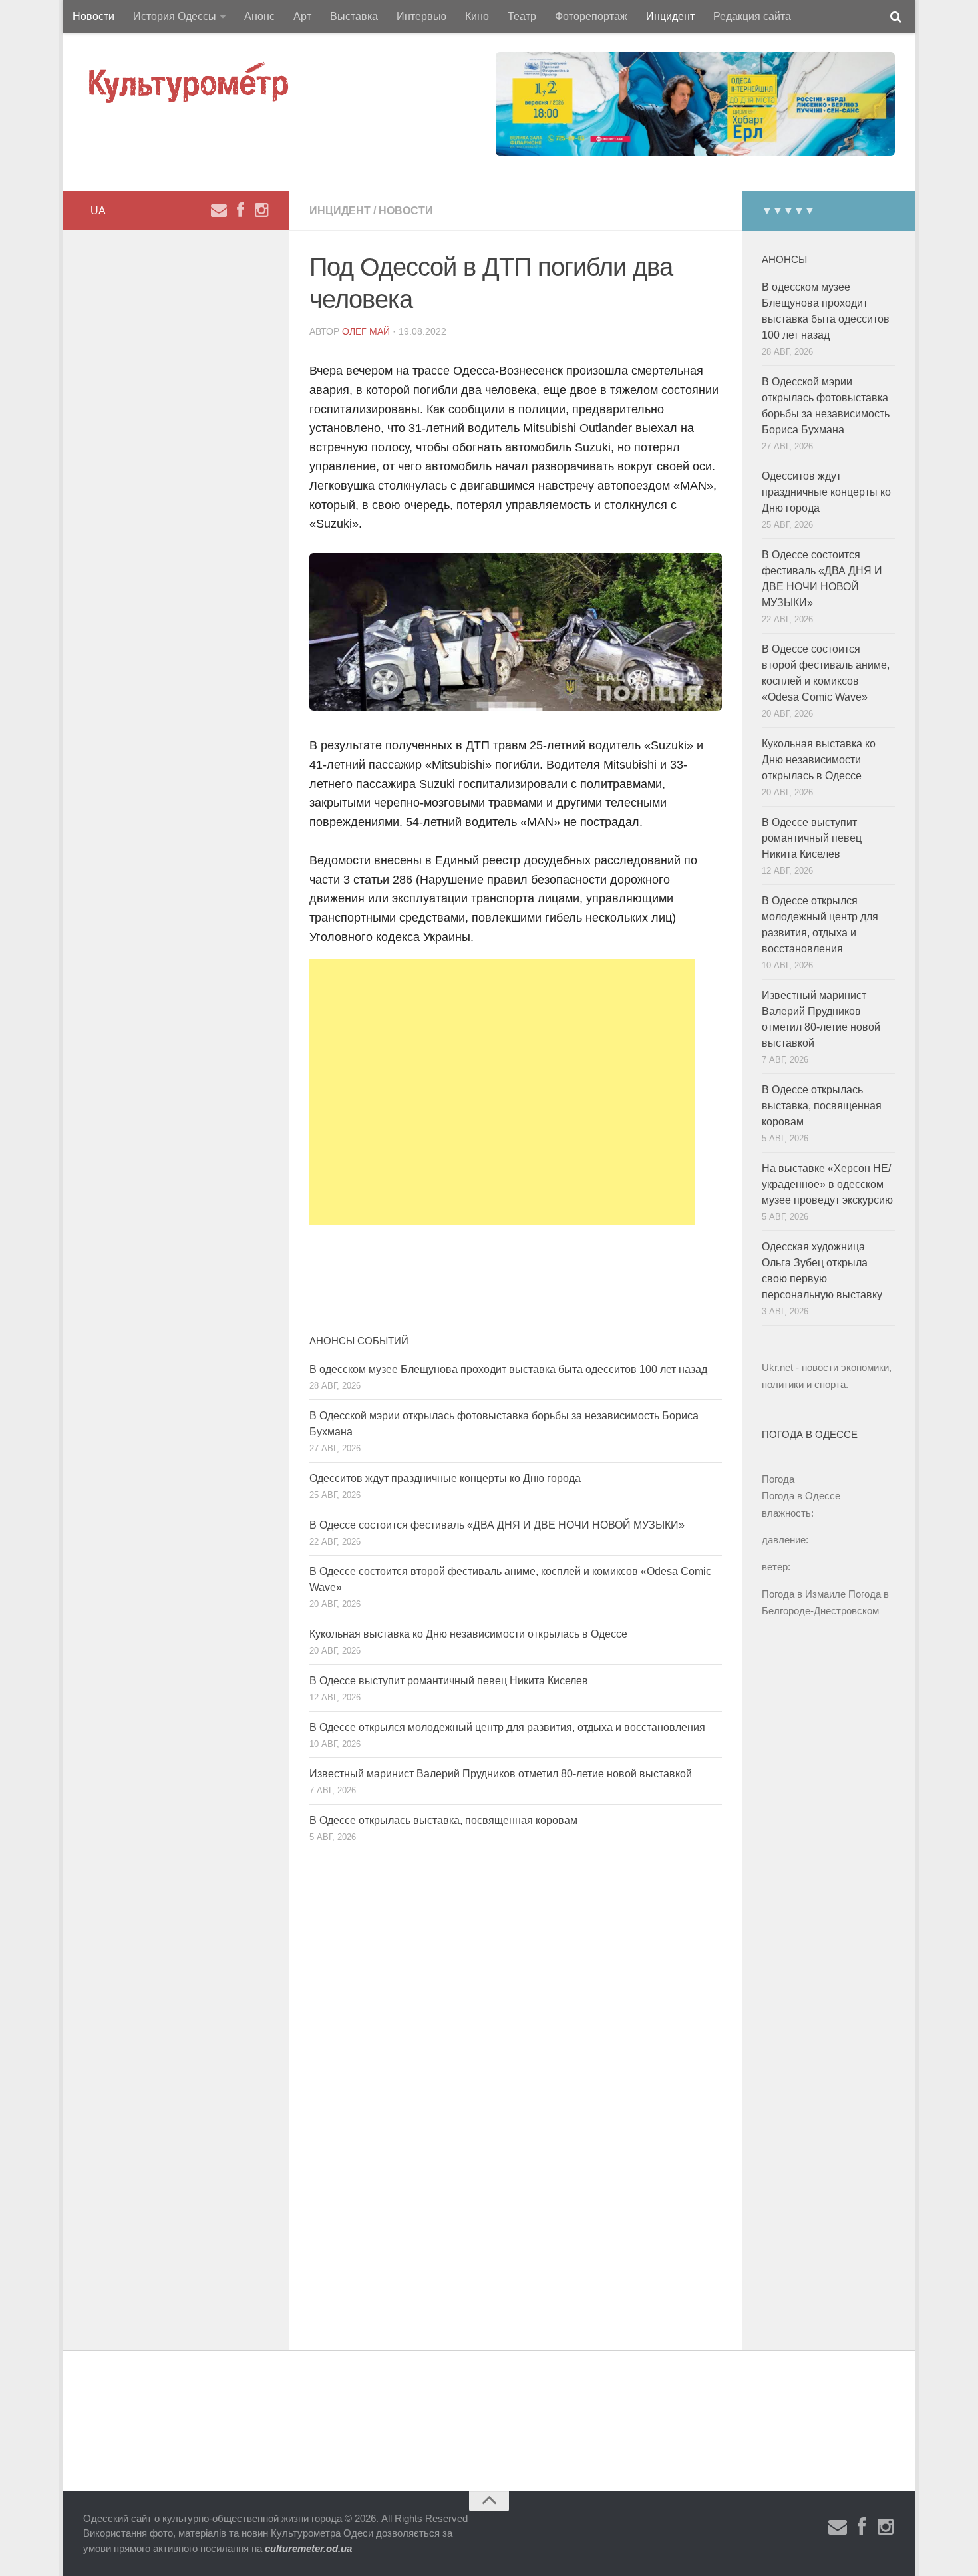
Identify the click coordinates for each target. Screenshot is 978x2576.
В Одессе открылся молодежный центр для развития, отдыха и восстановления (507, 1727)
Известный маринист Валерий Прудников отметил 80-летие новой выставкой (501, 1774)
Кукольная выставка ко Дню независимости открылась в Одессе (468, 1634)
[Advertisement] (502, 1092)
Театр (522, 16)
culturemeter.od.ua (308, 2548)
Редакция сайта (752, 16)
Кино (477, 16)
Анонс (259, 16)
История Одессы (175, 16)
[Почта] (219, 210)
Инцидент (670, 16)
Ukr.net (777, 1367)
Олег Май (366, 331)
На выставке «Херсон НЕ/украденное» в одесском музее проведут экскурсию (827, 1184)
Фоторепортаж (591, 16)
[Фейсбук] (240, 210)
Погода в (801, 1496)
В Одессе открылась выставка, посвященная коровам (443, 1820)
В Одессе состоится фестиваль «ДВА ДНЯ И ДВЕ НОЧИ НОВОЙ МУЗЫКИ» (497, 1525)
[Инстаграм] (261, 210)
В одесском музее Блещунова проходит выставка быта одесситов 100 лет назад (508, 1369)
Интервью (421, 16)
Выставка (354, 16)
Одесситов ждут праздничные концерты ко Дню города (445, 1478)
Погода (778, 1479)
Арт (302, 16)
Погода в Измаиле (804, 1594)
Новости (93, 16)
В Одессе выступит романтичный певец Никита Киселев (449, 1681)
